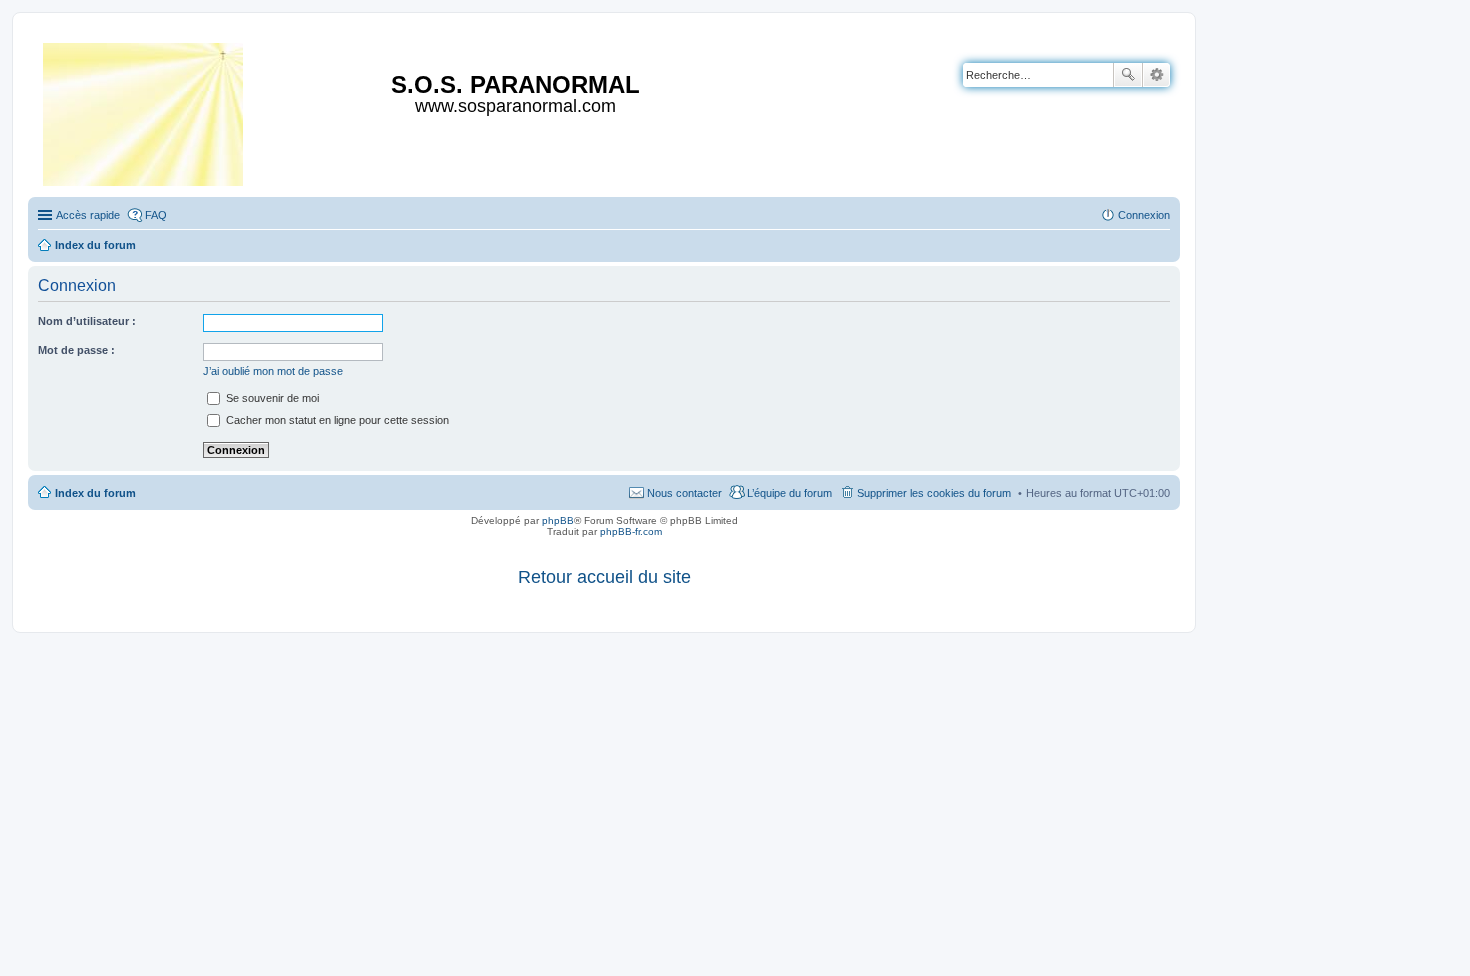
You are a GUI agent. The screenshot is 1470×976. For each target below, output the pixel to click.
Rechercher (1128, 75)
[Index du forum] (144, 110)
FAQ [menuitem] (156, 215)
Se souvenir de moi (271, 398)
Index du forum (95, 493)
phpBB (558, 520)
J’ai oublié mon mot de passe (273, 371)
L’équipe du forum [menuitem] (789, 493)
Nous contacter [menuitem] (684, 493)
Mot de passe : (76, 350)
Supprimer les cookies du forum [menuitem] (934, 493)
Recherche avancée (1156, 75)
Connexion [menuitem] (1144, 215)
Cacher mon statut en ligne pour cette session (336, 420)
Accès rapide (88, 215)
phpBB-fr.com (631, 531)
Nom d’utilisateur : (87, 321)
